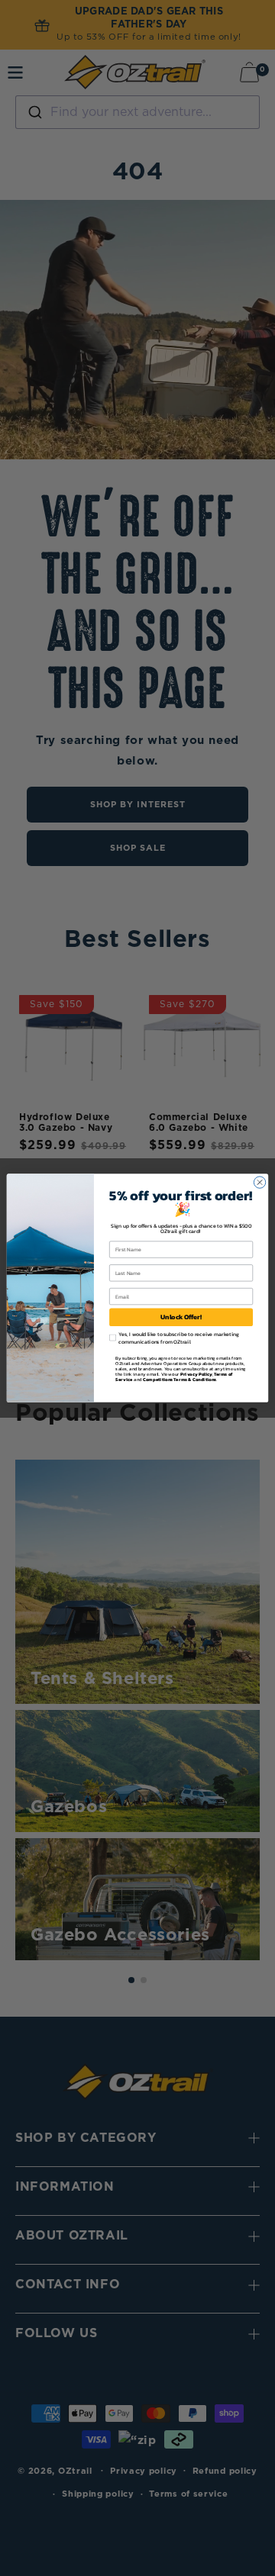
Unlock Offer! (181, 1317)
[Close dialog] (259, 1182)
